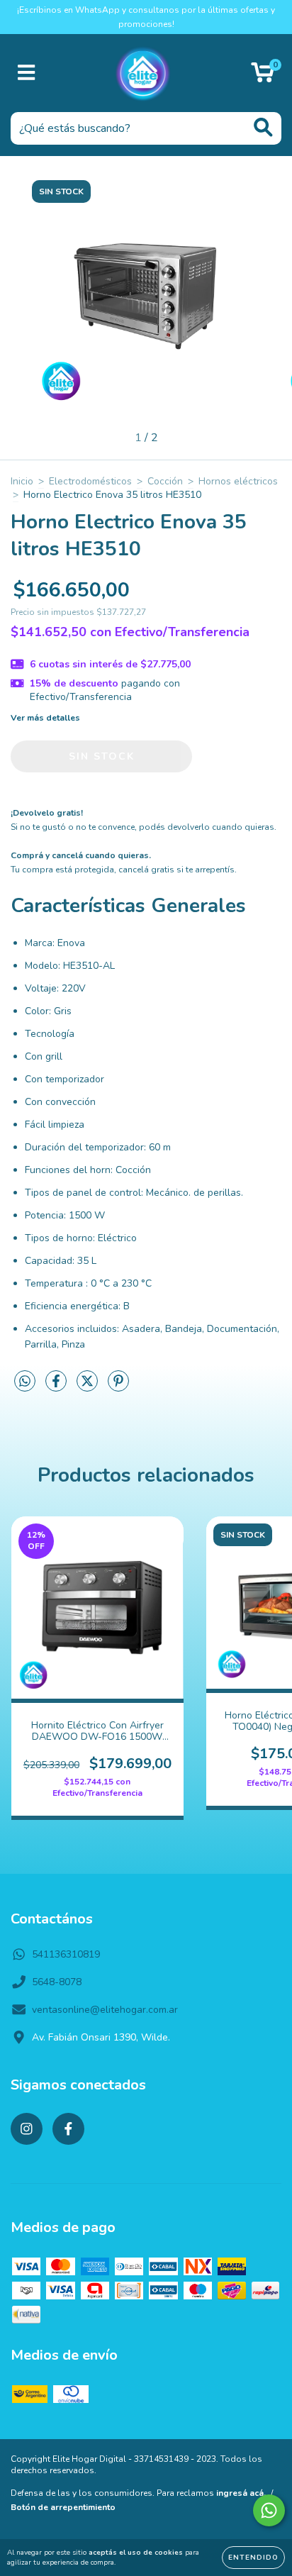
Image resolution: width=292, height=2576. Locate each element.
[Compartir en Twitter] (89, 1388)
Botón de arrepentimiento (63, 2507)
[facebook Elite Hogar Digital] (68, 2129)
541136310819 (66, 1954)
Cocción (165, 481)
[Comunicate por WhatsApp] (269, 2510)
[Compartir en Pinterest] (118, 1388)
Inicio (22, 481)
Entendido (253, 2558)
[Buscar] (263, 127)
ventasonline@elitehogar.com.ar (105, 2010)
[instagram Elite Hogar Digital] (27, 2129)
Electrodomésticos (90, 481)
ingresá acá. (241, 2493)
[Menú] (27, 73)
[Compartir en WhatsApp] (25, 1382)
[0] (263, 77)
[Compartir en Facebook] (57, 1388)
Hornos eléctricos (238, 481)
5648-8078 (57, 1982)
